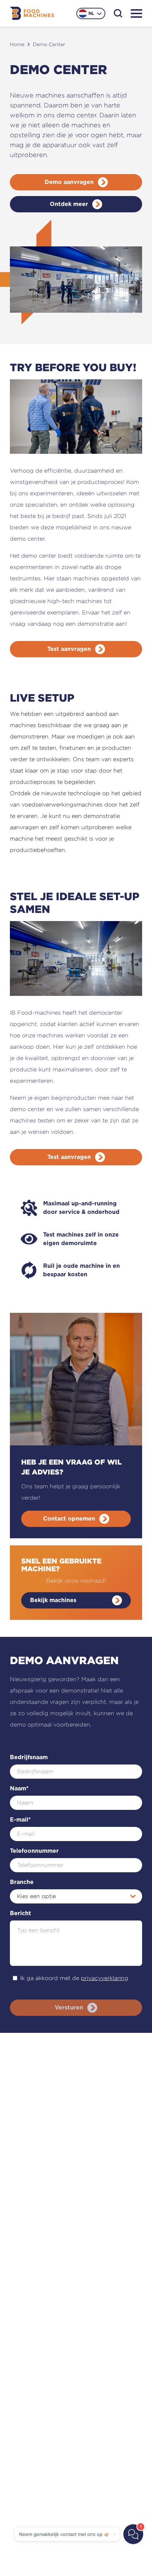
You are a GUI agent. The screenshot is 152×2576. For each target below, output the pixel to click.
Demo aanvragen (69, 182)
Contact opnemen (69, 1519)
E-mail (20, 1820)
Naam (19, 1789)
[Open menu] (136, 13)
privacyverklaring (105, 1978)
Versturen (69, 2008)
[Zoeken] (118, 13)
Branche (22, 1882)
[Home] (32, 13)
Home (17, 44)
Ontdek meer (69, 204)
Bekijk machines (53, 1600)
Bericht (21, 1913)
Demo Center (49, 44)
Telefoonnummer (34, 1851)
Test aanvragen (69, 649)
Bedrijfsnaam (29, 1757)
